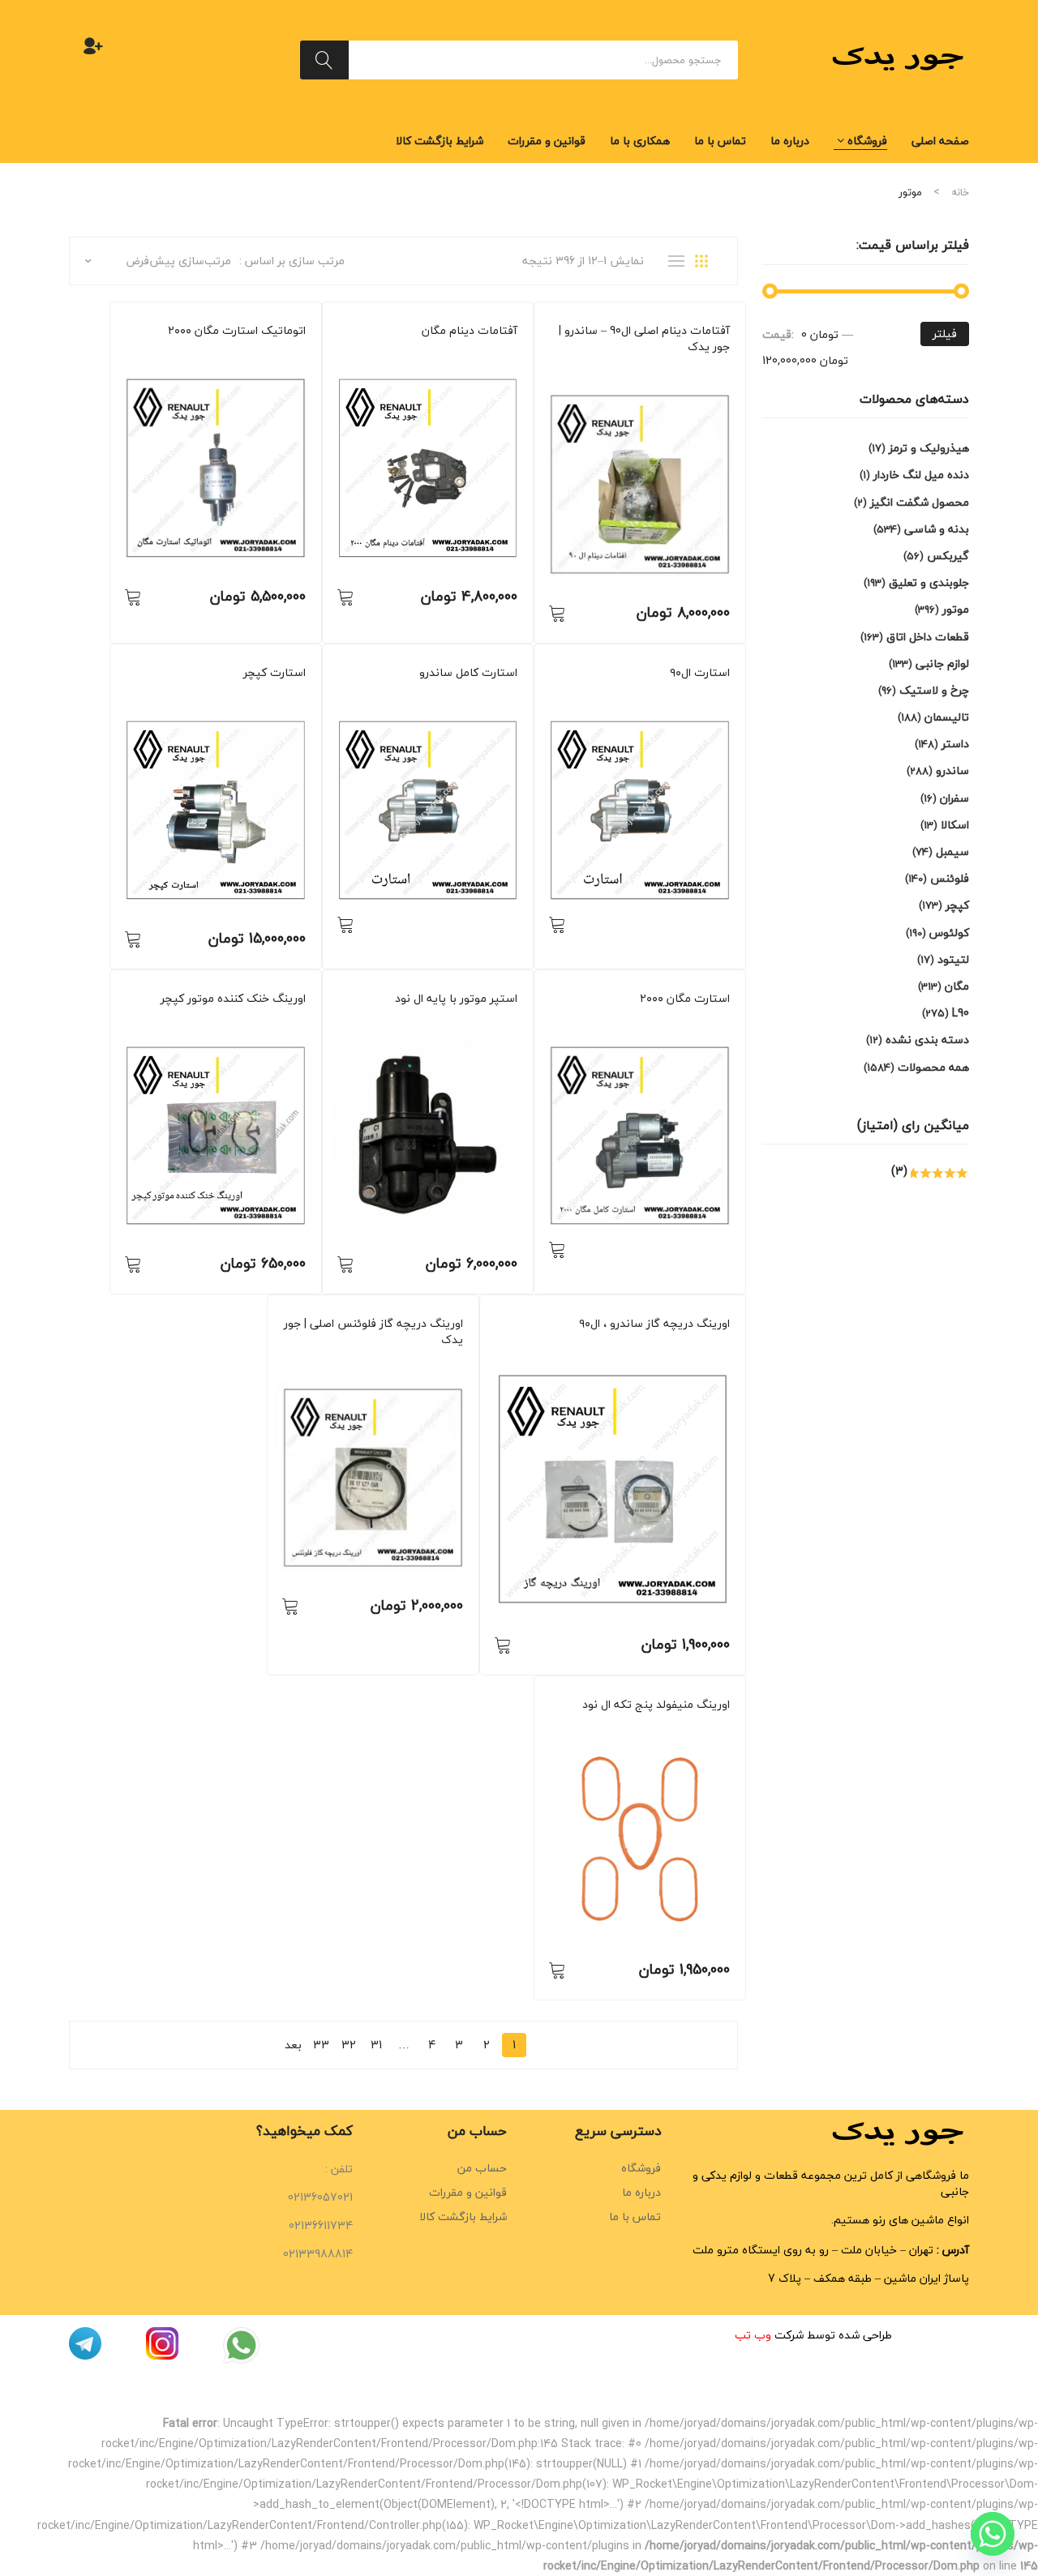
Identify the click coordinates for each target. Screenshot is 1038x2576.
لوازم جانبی (942, 663)
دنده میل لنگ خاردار (921, 475)
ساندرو (696, 369)
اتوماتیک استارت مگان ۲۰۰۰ (237, 331)
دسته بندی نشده (927, 1040)
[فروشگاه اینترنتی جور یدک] (900, 58)
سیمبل (632, 1346)
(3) (901, 1171)
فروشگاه (641, 2168)
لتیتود (953, 959)
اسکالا (955, 825)
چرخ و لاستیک (934, 690)
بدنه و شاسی (937, 529)
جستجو (324, 60)
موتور (665, 369)
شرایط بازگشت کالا (463, 2217)
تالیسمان (947, 717)
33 (321, 2045)
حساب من (482, 2168)
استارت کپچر (275, 673)
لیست (680, 261)
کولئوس (949, 933)
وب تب (753, 2335)
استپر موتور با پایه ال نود (456, 999)
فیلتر (945, 334)
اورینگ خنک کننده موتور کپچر (233, 999)
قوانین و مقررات (468, 2192)
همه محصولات (617, 369)
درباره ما (641, 2192)
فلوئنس (446, 1362)
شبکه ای (707, 261)
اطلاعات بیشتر (557, 924)
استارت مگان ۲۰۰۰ (685, 999)
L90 (723, 369)
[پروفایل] (93, 45)
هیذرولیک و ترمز (929, 448)
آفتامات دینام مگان (470, 331)
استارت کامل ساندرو (468, 673)
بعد (293, 2045)
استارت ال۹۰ (700, 673)
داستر (697, 1346)
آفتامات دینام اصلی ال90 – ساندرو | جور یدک (644, 339)
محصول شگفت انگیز (920, 502)
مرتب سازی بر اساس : (292, 261)
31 (376, 2045)
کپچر (295, 695)
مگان (507, 353)
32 (349, 2045)
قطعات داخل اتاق (928, 637)
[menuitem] (940, 141)
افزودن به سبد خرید (557, 613)
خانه (960, 192)
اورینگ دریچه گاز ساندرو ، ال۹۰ (654, 1324)
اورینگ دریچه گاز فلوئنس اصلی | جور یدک (373, 1332)
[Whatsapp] (993, 2534)
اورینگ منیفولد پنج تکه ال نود (656, 1705)
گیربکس (948, 556)
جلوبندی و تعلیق (929, 582)
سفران (954, 798)
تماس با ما (635, 2217)
